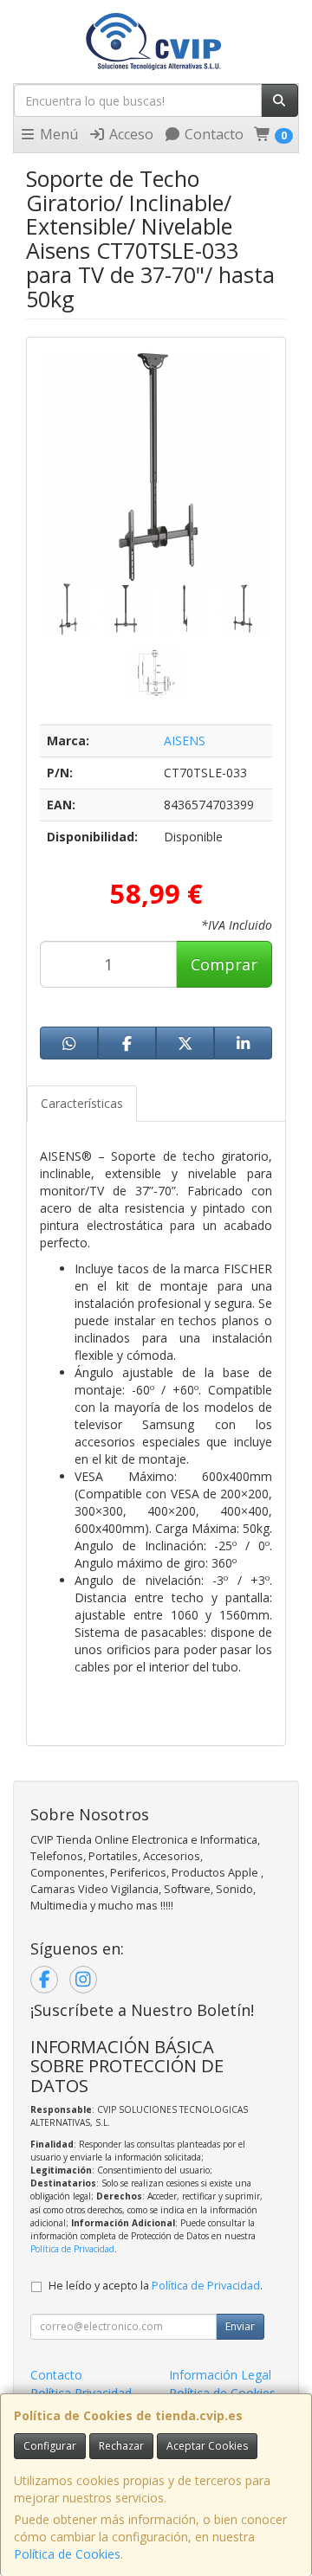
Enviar (240, 2326)
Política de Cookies (67, 2554)
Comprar (224, 964)
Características (82, 1103)
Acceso (130, 134)
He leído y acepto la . (156, 2286)
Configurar (50, 2446)
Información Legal (220, 2375)
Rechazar (121, 2446)
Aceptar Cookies (207, 2446)
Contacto (212, 134)
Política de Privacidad (72, 2249)
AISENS (185, 741)
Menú (57, 134)
